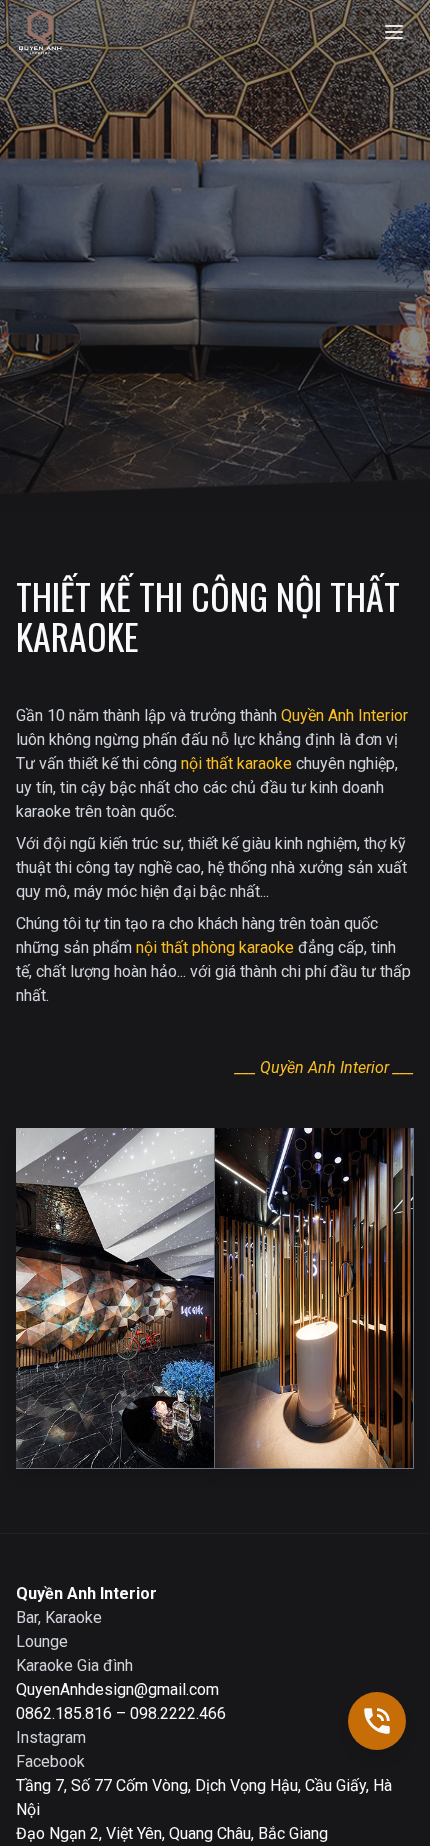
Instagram (51, 1737)
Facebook (50, 1761)
